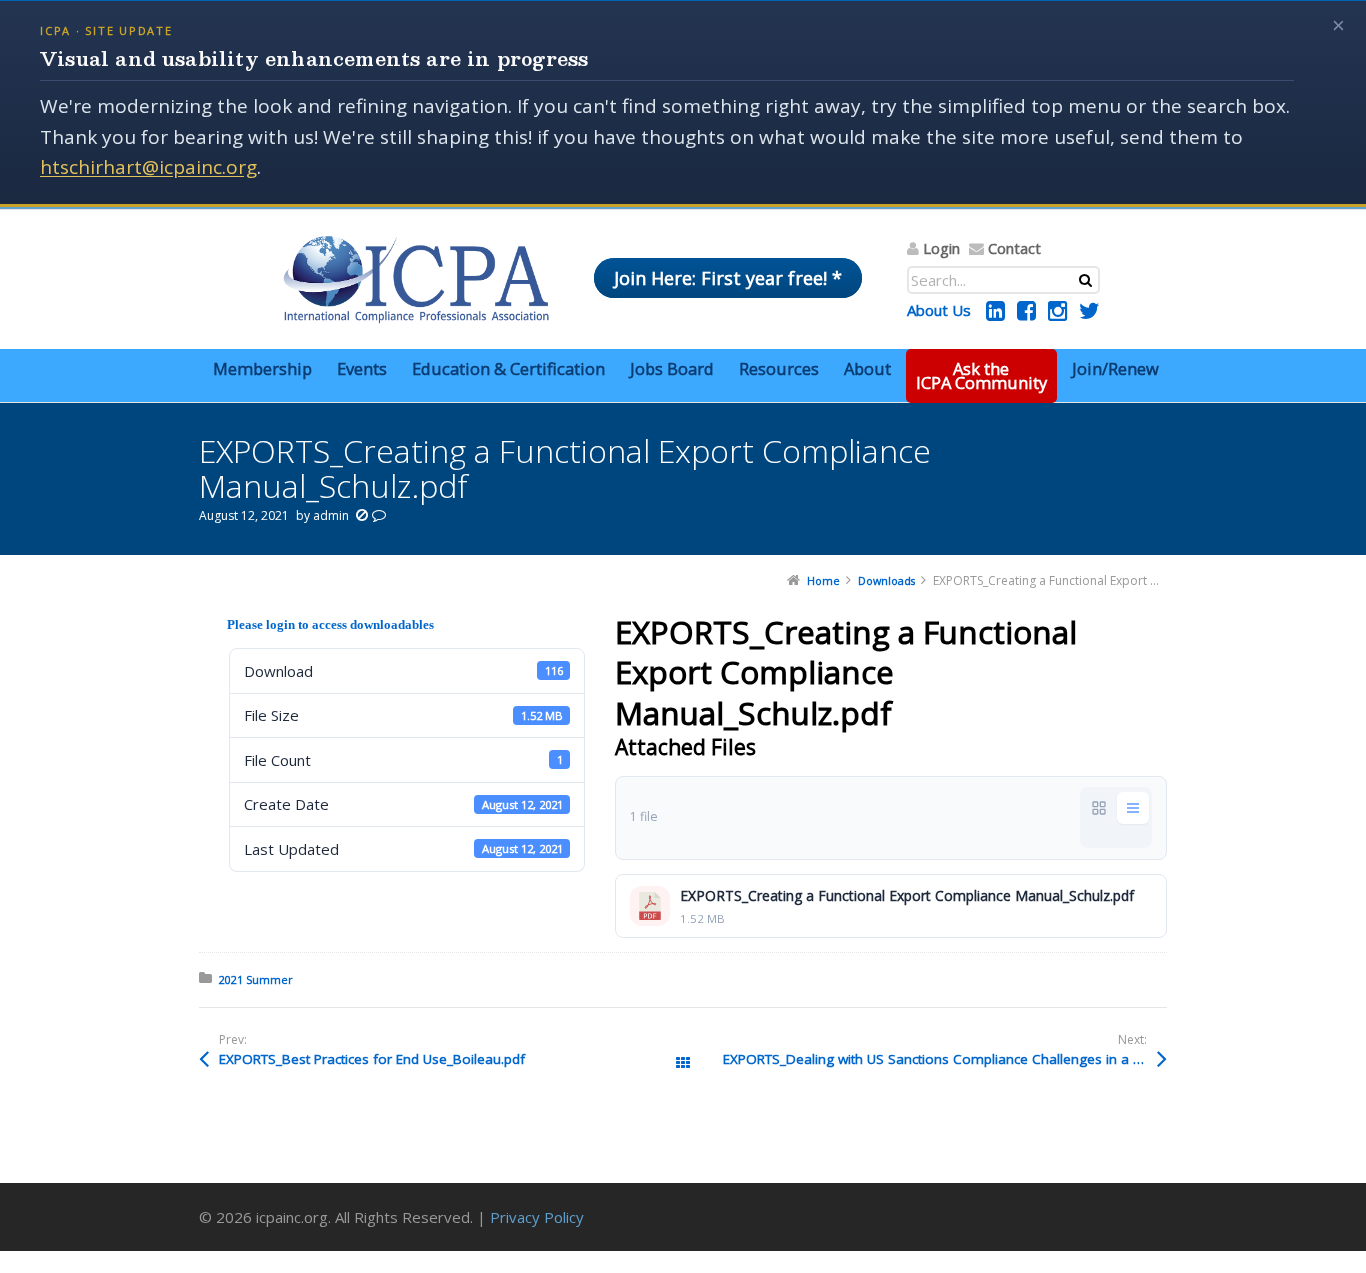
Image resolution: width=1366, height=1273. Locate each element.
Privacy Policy (537, 1217)
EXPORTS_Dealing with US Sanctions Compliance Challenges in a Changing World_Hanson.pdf (945, 1059)
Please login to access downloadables (330, 624)
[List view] (1133, 808)
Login (941, 248)
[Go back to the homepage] (416, 279)
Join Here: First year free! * (728, 278)
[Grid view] (1099, 808)
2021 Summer (256, 979)
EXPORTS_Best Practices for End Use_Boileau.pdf (372, 1059)
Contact (1014, 248)
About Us (939, 310)
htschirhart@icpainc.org (148, 167)
